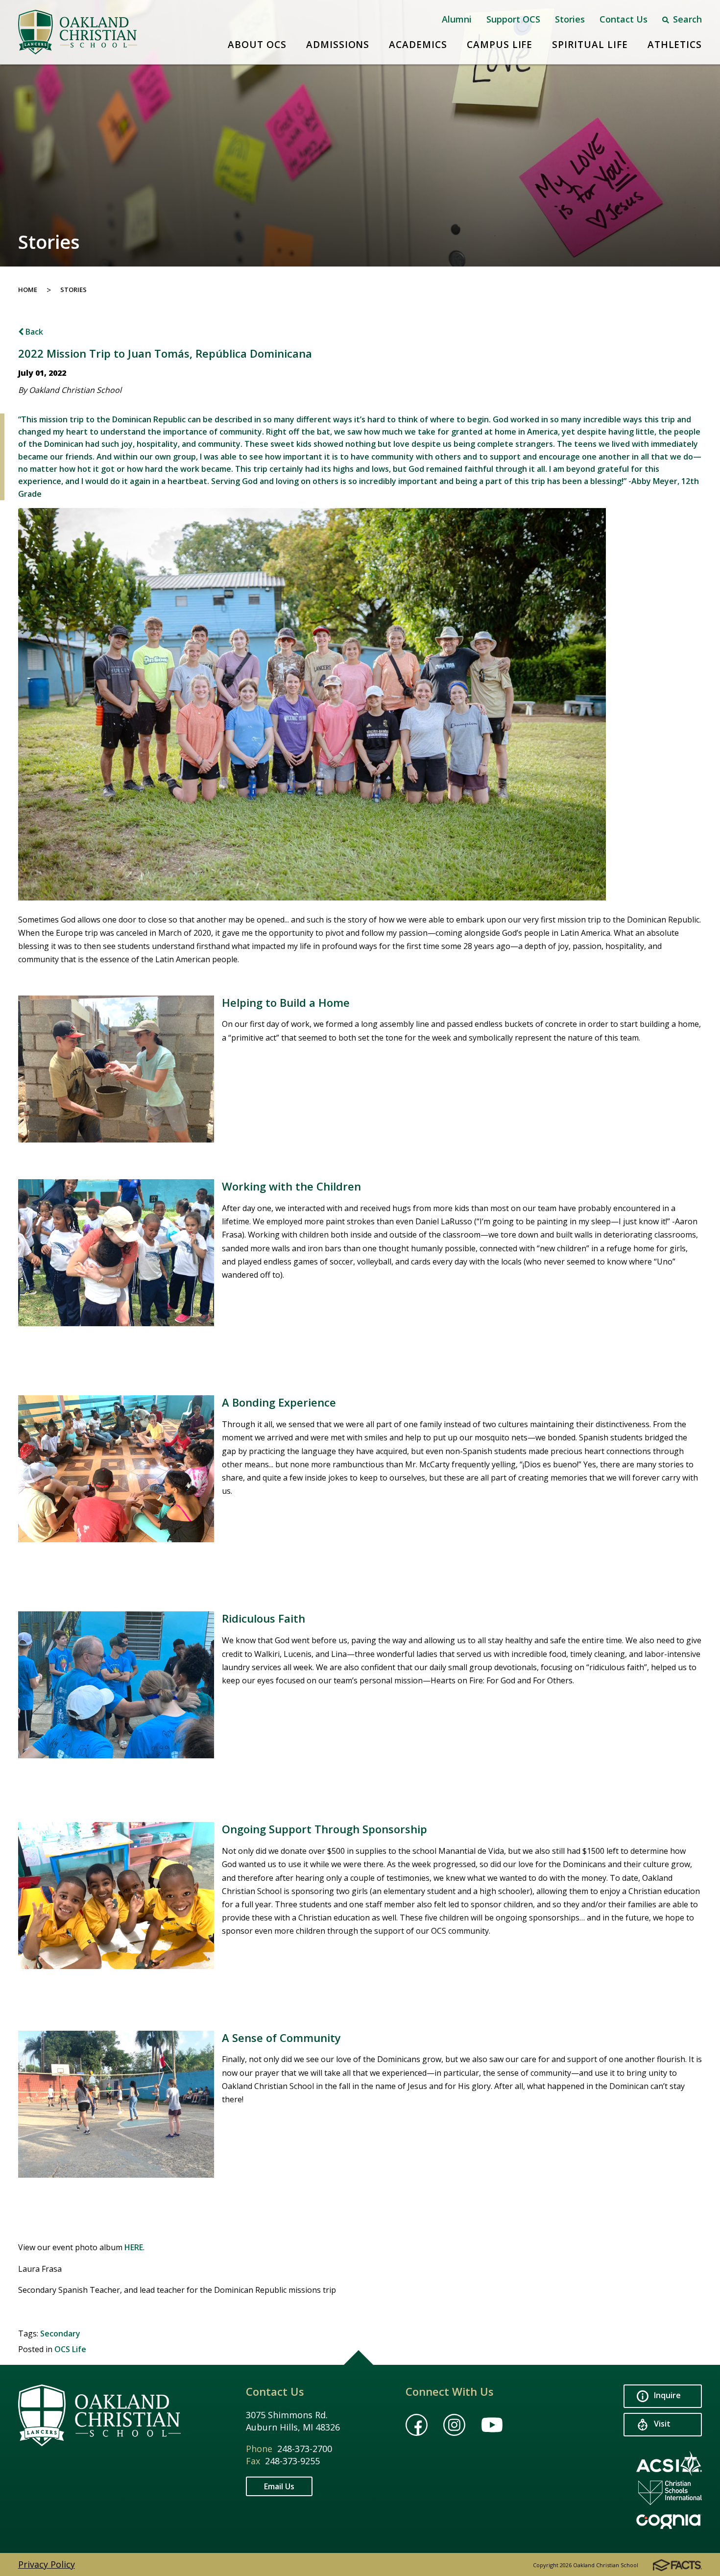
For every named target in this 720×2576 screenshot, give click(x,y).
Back (33, 332)
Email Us (279, 2486)
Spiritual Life (590, 45)
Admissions (338, 45)
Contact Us (624, 19)
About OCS (257, 45)
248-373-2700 (305, 2449)
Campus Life (500, 45)
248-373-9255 (292, 2461)
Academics (418, 45)
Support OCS (513, 19)
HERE (134, 2247)
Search (686, 19)
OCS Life (70, 2349)
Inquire (666, 2396)
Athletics (675, 45)
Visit (661, 2424)
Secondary (60, 2333)
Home (28, 290)
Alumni (457, 19)
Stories (570, 19)
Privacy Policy (47, 2564)
